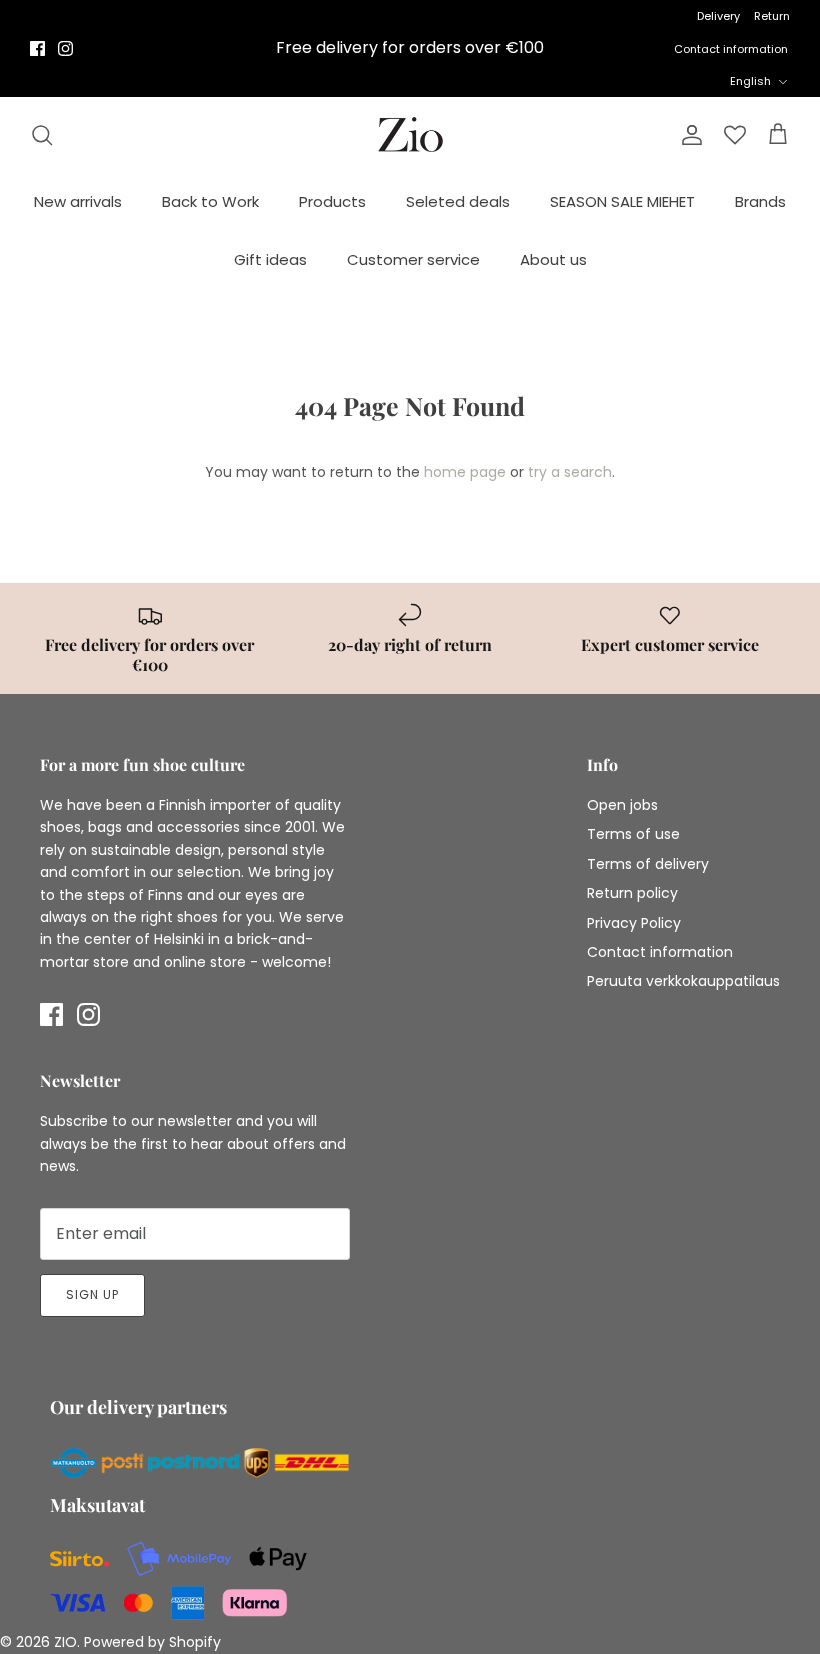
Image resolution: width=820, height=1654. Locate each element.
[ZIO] (410, 134)
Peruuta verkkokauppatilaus (683, 981)
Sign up (92, 1294)
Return (772, 16)
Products (332, 201)
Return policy (632, 893)
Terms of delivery (648, 864)
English (750, 81)
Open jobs (622, 805)
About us (553, 259)
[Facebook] (37, 48)
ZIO (65, 1642)
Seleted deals (458, 201)
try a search (570, 472)
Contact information (731, 49)
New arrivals (78, 201)
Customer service (413, 259)
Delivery (718, 16)
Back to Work (210, 201)
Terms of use (633, 834)
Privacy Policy (634, 923)
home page (465, 472)
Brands (760, 201)
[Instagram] (65, 48)
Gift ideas (270, 259)
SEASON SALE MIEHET (622, 201)
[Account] (688, 135)
